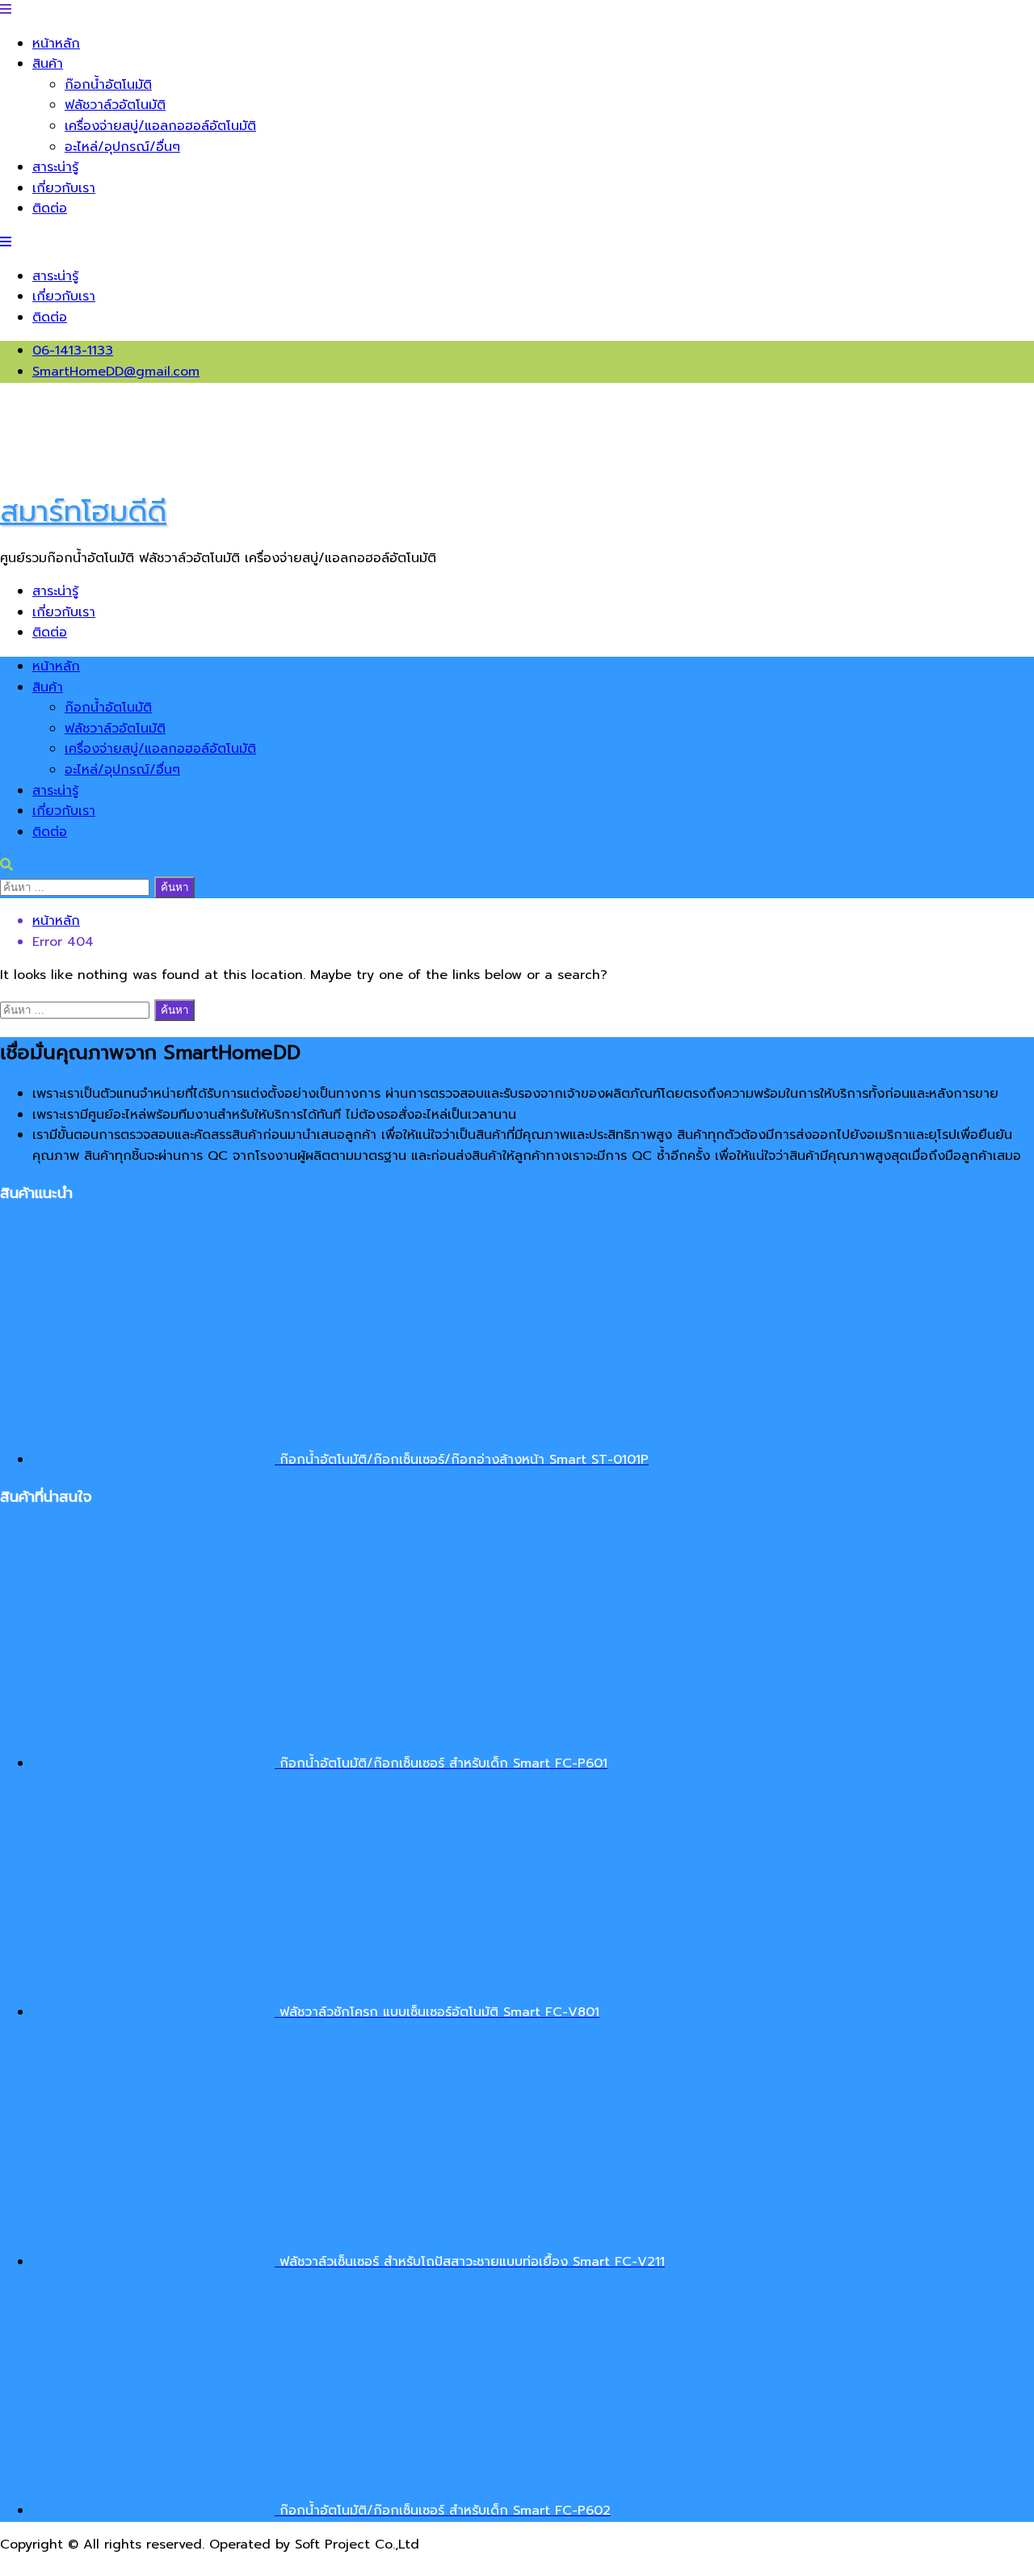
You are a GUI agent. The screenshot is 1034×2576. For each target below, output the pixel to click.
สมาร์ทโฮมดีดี (83, 511)
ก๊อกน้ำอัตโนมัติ (108, 85)
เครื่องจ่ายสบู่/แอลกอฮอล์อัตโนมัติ (160, 126)
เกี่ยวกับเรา (64, 188)
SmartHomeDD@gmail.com (116, 372)
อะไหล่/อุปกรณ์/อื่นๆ (122, 147)
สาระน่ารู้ (55, 167)
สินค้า (48, 64)
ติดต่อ (50, 208)
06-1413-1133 (73, 351)
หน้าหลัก (56, 44)
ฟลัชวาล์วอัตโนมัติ (115, 105)
